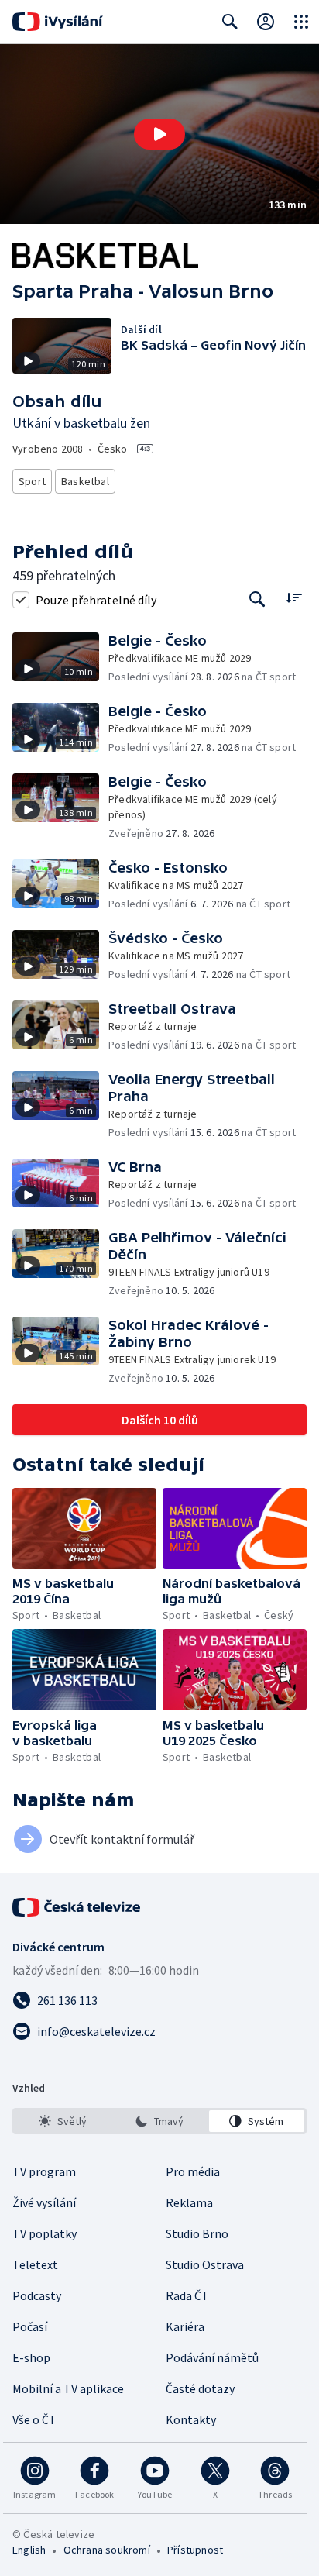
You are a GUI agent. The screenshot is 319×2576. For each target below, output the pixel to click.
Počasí (30, 2326)
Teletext (35, 2264)
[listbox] (159, 2121)
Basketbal (85, 481)
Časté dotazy (200, 2388)
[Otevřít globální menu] (301, 22)
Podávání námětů (212, 2357)
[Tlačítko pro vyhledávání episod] (257, 599)
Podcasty (37, 2295)
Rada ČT (187, 2295)
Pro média (193, 2171)
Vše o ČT (34, 2419)
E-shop (31, 2357)
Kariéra (185, 2326)
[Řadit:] (294, 598)
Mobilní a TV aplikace (68, 2388)
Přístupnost (195, 2550)
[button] (159, 134)
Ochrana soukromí (107, 2550)
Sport (32, 481)
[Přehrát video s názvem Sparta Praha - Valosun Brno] (159, 134)
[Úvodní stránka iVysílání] (58, 22)
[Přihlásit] (266, 22)
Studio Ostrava (205, 2264)
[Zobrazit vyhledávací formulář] (230, 22)
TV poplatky (45, 2233)
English (29, 2550)
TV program (44, 2171)
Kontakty (191, 2419)
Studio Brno (197, 2233)
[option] (62, 2121)
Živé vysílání (44, 2202)
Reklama (189, 2202)
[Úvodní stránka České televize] (77, 1907)
